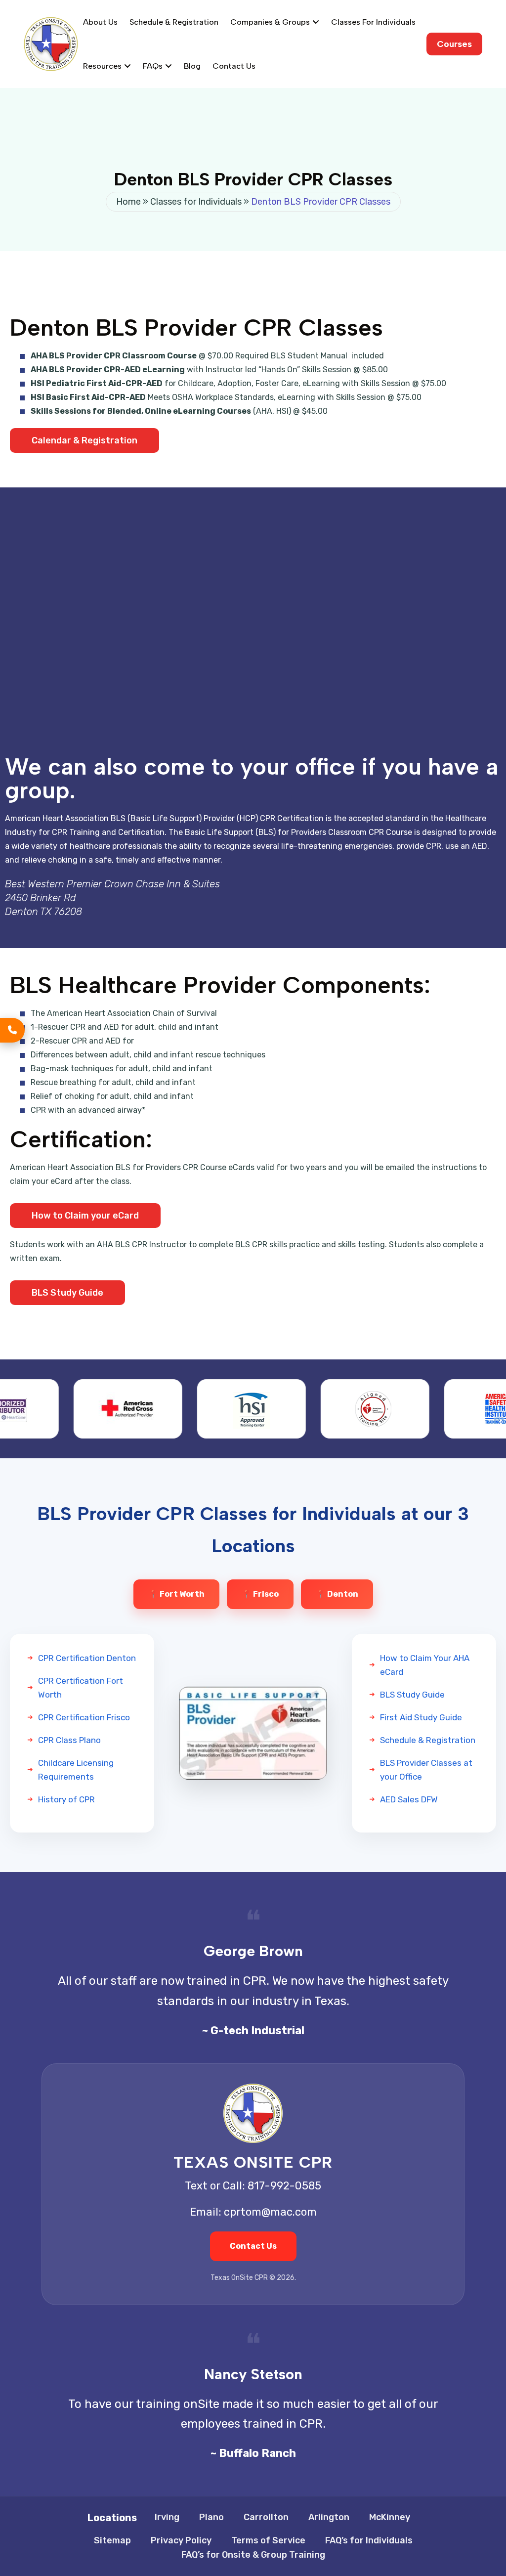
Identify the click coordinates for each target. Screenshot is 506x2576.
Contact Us (234, 66)
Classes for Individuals (373, 22)
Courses (454, 44)
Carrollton (266, 2517)
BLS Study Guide (412, 1695)
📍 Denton (337, 1594)
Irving (167, 2517)
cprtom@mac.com (270, 2212)
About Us (100, 22)
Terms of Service (268, 2540)
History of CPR (66, 1799)
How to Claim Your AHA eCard (425, 1665)
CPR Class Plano (69, 1740)
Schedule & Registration (174, 22)
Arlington (329, 2517)
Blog (192, 66)
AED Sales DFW (409, 1799)
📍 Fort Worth (176, 1594)
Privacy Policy (181, 2540)
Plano (211, 2517)
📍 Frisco (260, 1594)
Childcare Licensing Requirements (76, 1770)
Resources (102, 66)
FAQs (153, 66)
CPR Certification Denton (87, 1658)
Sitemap (112, 2540)
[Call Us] (12, 1030)
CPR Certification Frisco (84, 1717)
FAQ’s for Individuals (369, 2540)
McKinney (390, 2517)
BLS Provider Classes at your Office (426, 1770)
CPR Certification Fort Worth (81, 1688)
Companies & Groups (270, 22)
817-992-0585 (284, 2186)
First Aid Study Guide (421, 1717)
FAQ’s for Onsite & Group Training (253, 2555)
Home (128, 202)
